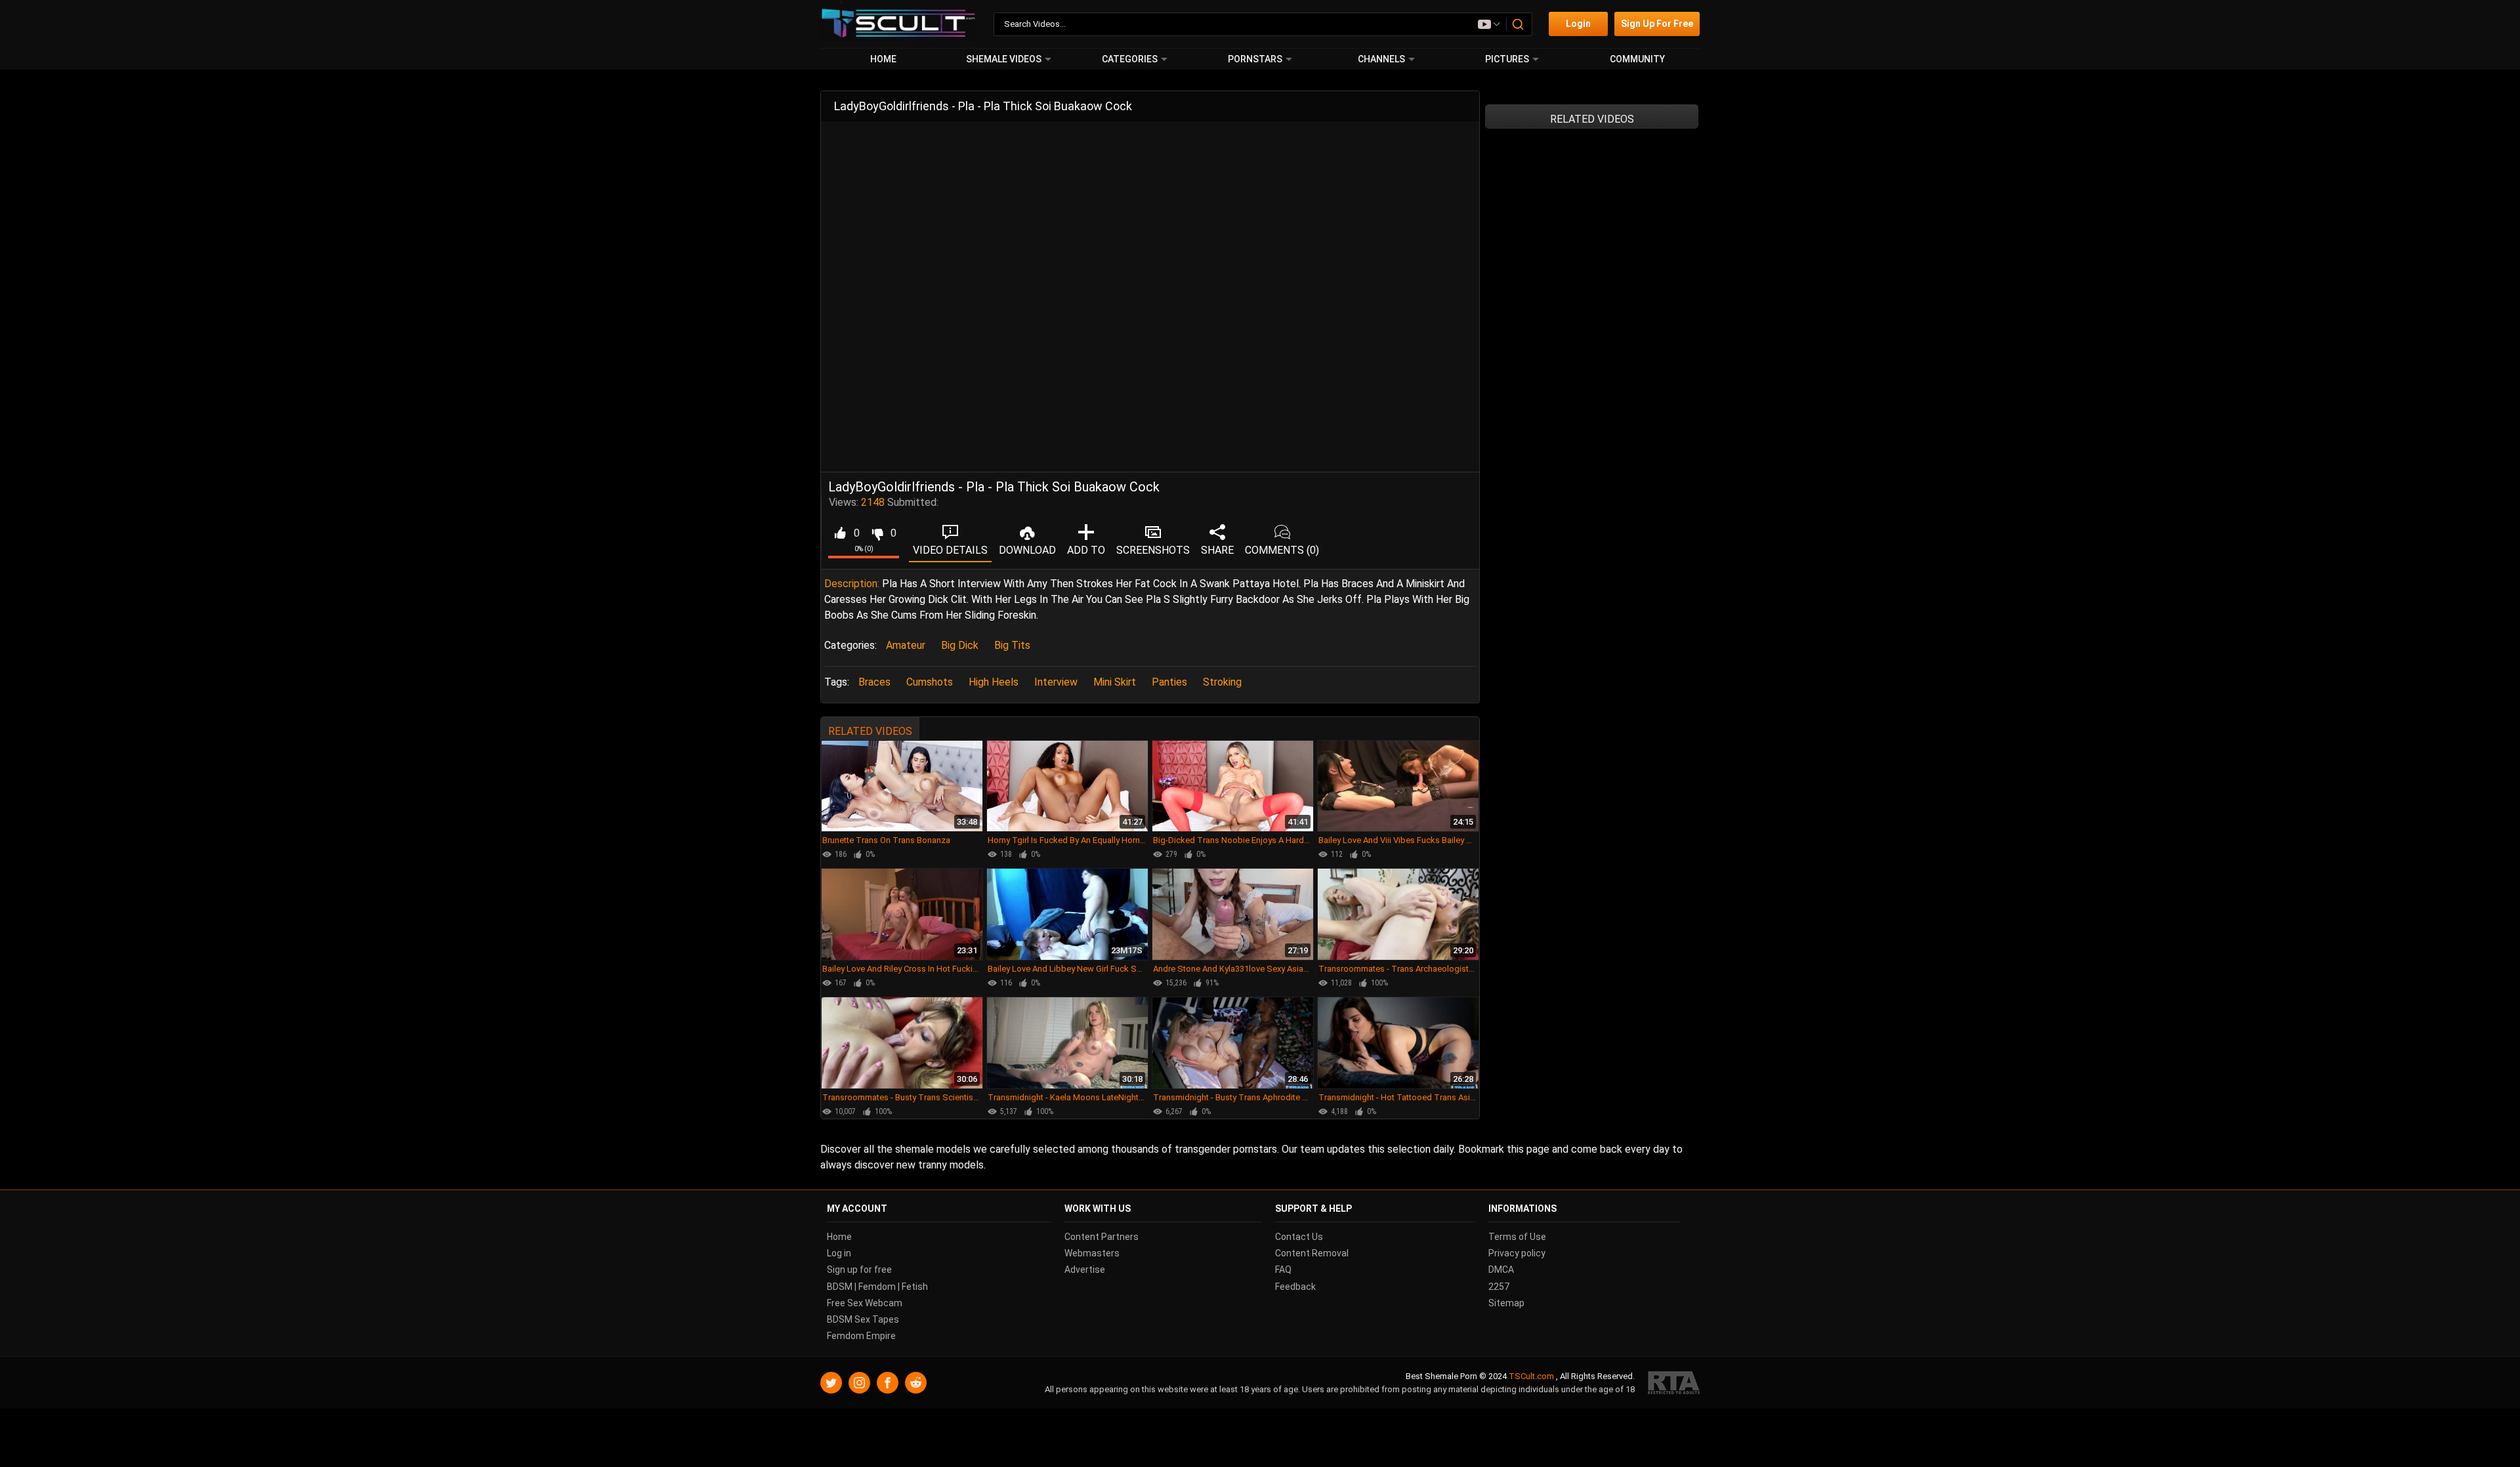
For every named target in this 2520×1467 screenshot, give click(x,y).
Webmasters (1092, 1254)
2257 (1499, 1287)
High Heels (994, 682)
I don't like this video (877, 533)
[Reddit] (916, 1383)
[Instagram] (859, 1383)
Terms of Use (1517, 1237)
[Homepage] (899, 24)
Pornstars (1255, 59)
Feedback (1295, 1287)
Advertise (1085, 1270)
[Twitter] (831, 1383)
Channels (1381, 59)
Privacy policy (1517, 1254)
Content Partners (1102, 1237)
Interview (1056, 682)
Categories (1130, 59)
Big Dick (960, 645)
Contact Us (1299, 1237)
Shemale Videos (1004, 59)
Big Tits (1012, 645)
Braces (874, 682)
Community (1637, 59)
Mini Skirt (1115, 682)
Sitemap (1506, 1303)
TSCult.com (1531, 1377)
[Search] (1519, 24)
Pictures (1507, 59)
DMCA (1501, 1270)
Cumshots (930, 682)
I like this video (840, 533)
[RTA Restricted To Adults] (1674, 1383)
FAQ (1283, 1270)
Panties (1169, 682)
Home (883, 59)
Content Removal (1312, 1254)
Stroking (1222, 682)
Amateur (906, 645)
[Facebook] (888, 1383)
